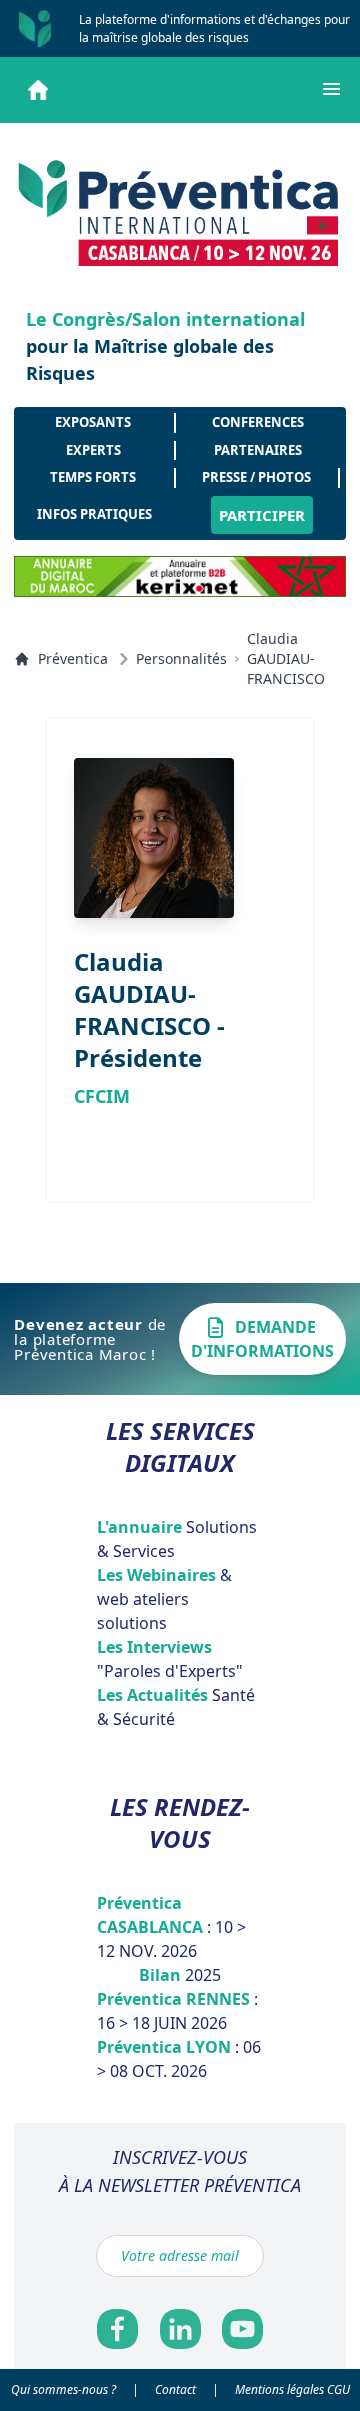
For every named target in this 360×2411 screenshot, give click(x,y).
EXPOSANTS (93, 422)
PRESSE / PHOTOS (256, 477)
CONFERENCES (258, 422)
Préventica (73, 658)
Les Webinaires (164, 1599)
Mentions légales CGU (292, 2389)
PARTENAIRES (258, 450)
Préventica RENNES (177, 2011)
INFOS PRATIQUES (94, 514)
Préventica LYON (179, 2059)
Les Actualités (176, 1707)
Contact (175, 2389)
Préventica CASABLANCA (171, 1927)
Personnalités (181, 658)
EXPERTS (93, 450)
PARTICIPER (262, 515)
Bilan (180, 1975)
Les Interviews (170, 1659)
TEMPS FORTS (93, 477)
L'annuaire (177, 1539)
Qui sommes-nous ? (63, 2389)
